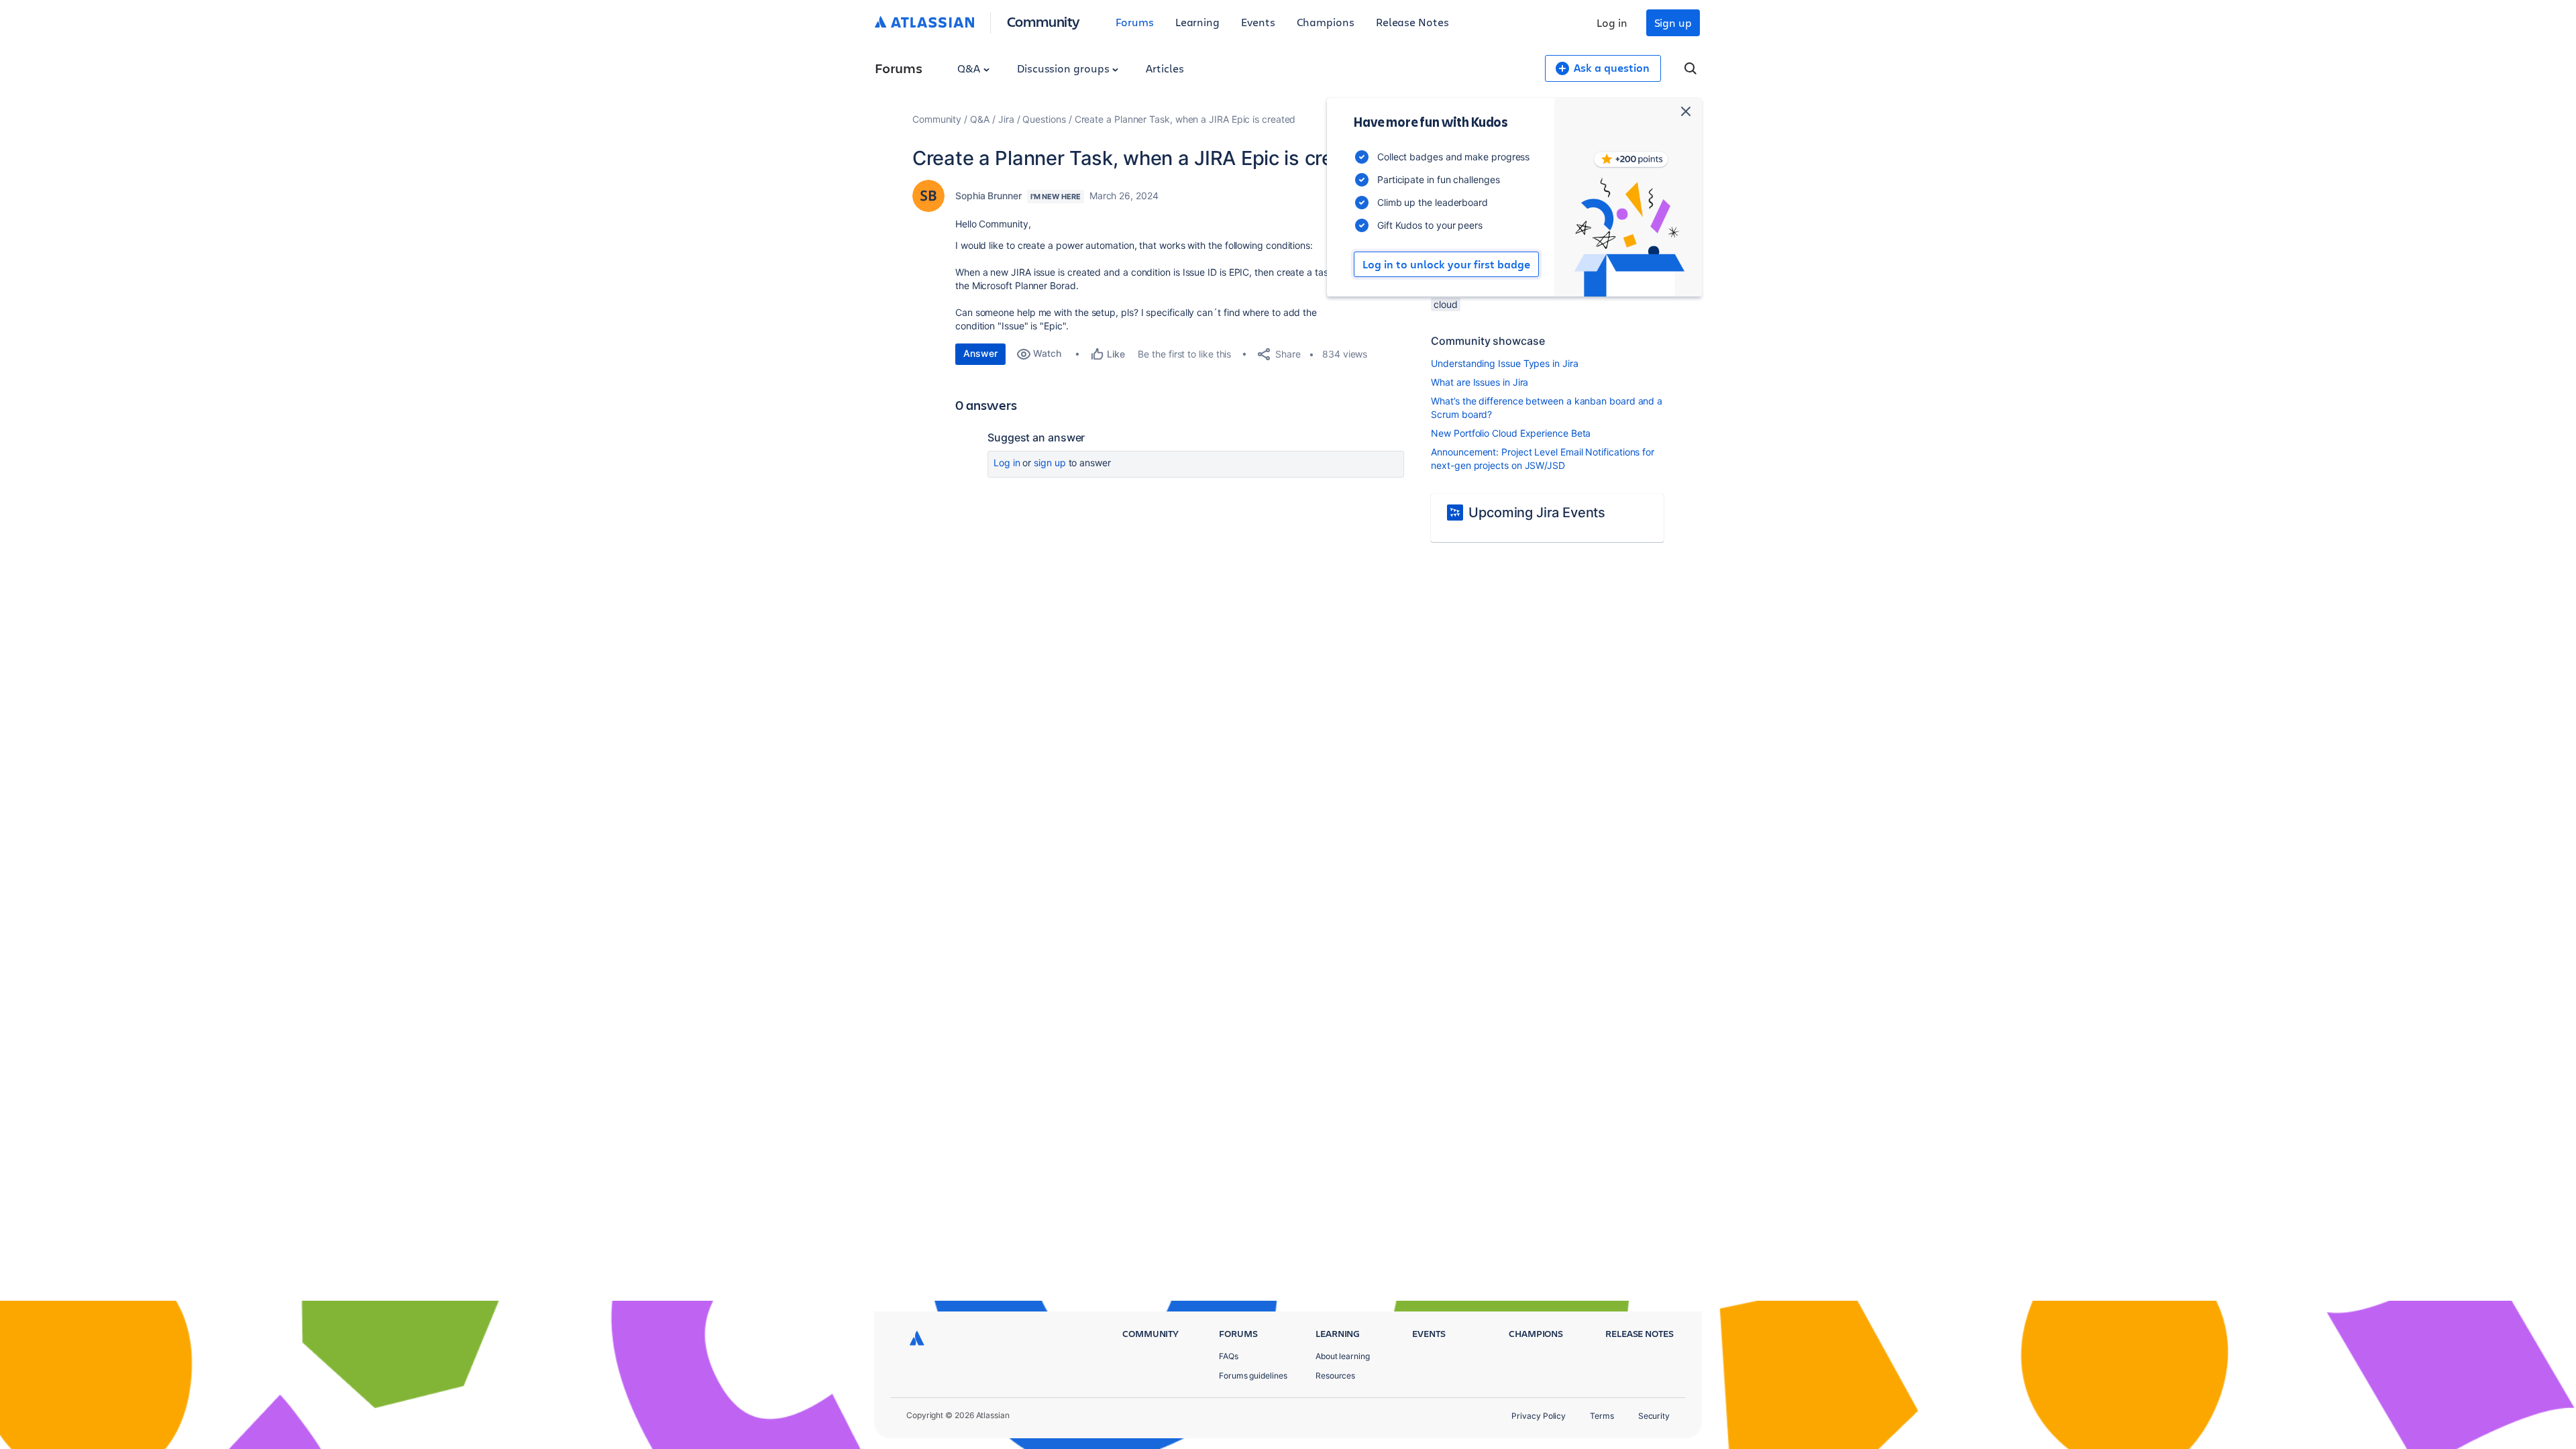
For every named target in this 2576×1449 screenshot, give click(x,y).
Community (1043, 21)
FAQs (1229, 1356)
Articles (1165, 68)
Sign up (1673, 22)
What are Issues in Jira (1480, 382)
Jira (1006, 119)
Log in (1612, 22)
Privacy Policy (1539, 1416)
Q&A (970, 68)
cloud (1446, 304)
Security (1654, 1416)
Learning (1197, 22)
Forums (1135, 22)
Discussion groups (1065, 68)
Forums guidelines (1253, 1376)
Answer (980, 353)
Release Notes (1412, 22)
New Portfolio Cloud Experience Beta (1511, 433)
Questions (1044, 119)
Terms (1602, 1416)
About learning (1343, 1356)
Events (1258, 22)
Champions (1326, 22)
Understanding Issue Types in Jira (1504, 363)
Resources (1335, 1376)
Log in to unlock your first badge (1446, 264)
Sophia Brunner (988, 196)
